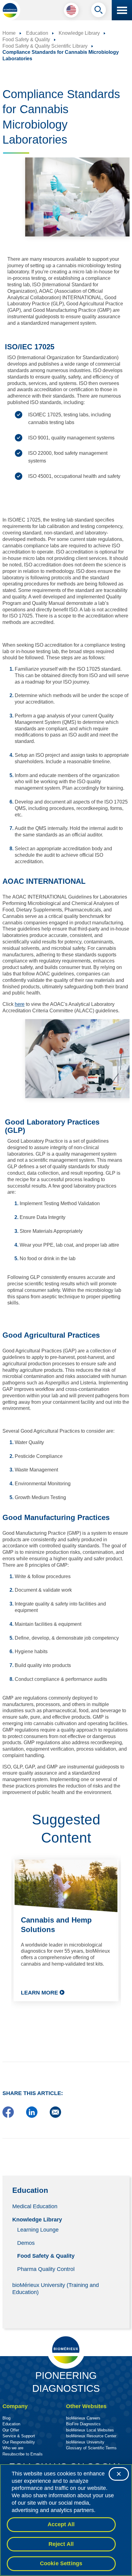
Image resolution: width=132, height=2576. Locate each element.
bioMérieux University (85, 2442)
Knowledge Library (37, 2220)
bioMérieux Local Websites (90, 2430)
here (20, 1004)
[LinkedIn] (32, 2116)
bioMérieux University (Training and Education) (56, 2288)
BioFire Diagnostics (83, 2424)
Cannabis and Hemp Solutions (56, 1925)
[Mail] (55, 2116)
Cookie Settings (61, 2563)
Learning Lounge (38, 2230)
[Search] (99, 11)
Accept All (61, 2524)
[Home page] (10, 10)
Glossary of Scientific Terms (91, 2448)
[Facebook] (8, 2116)
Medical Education (35, 2206)
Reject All (61, 2544)
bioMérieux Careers (83, 2418)
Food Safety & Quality (46, 2256)
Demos (26, 2243)
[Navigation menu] (122, 10)
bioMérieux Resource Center (91, 2436)
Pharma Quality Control (46, 2269)
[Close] (119, 2474)
